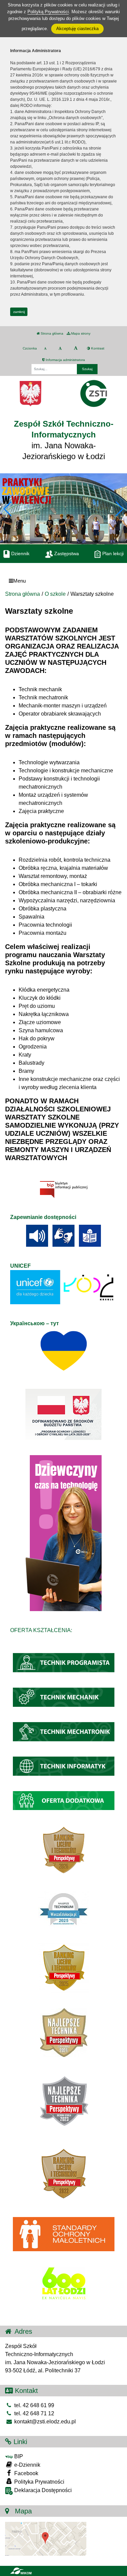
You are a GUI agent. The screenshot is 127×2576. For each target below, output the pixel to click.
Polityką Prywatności (48, 12)
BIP (18, 2456)
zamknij (19, 312)
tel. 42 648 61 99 (34, 2405)
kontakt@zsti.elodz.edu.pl (44, 2422)
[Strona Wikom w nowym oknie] (21, 2571)
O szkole (55, 594)
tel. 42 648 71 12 (34, 2413)
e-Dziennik (27, 2465)
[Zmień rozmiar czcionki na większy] (60, 348)
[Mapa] (46, 2538)
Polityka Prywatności (39, 2482)
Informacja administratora (65, 360)
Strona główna (51, 333)
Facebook (26, 2473)
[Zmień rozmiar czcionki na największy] (76, 348)
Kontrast (97, 348)
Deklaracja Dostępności (42, 2490)
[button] (119, 509)
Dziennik (20, 553)
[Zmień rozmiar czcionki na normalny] (45, 348)
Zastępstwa (66, 553)
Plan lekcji (112, 553)
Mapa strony (80, 333)
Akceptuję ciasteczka (77, 29)
